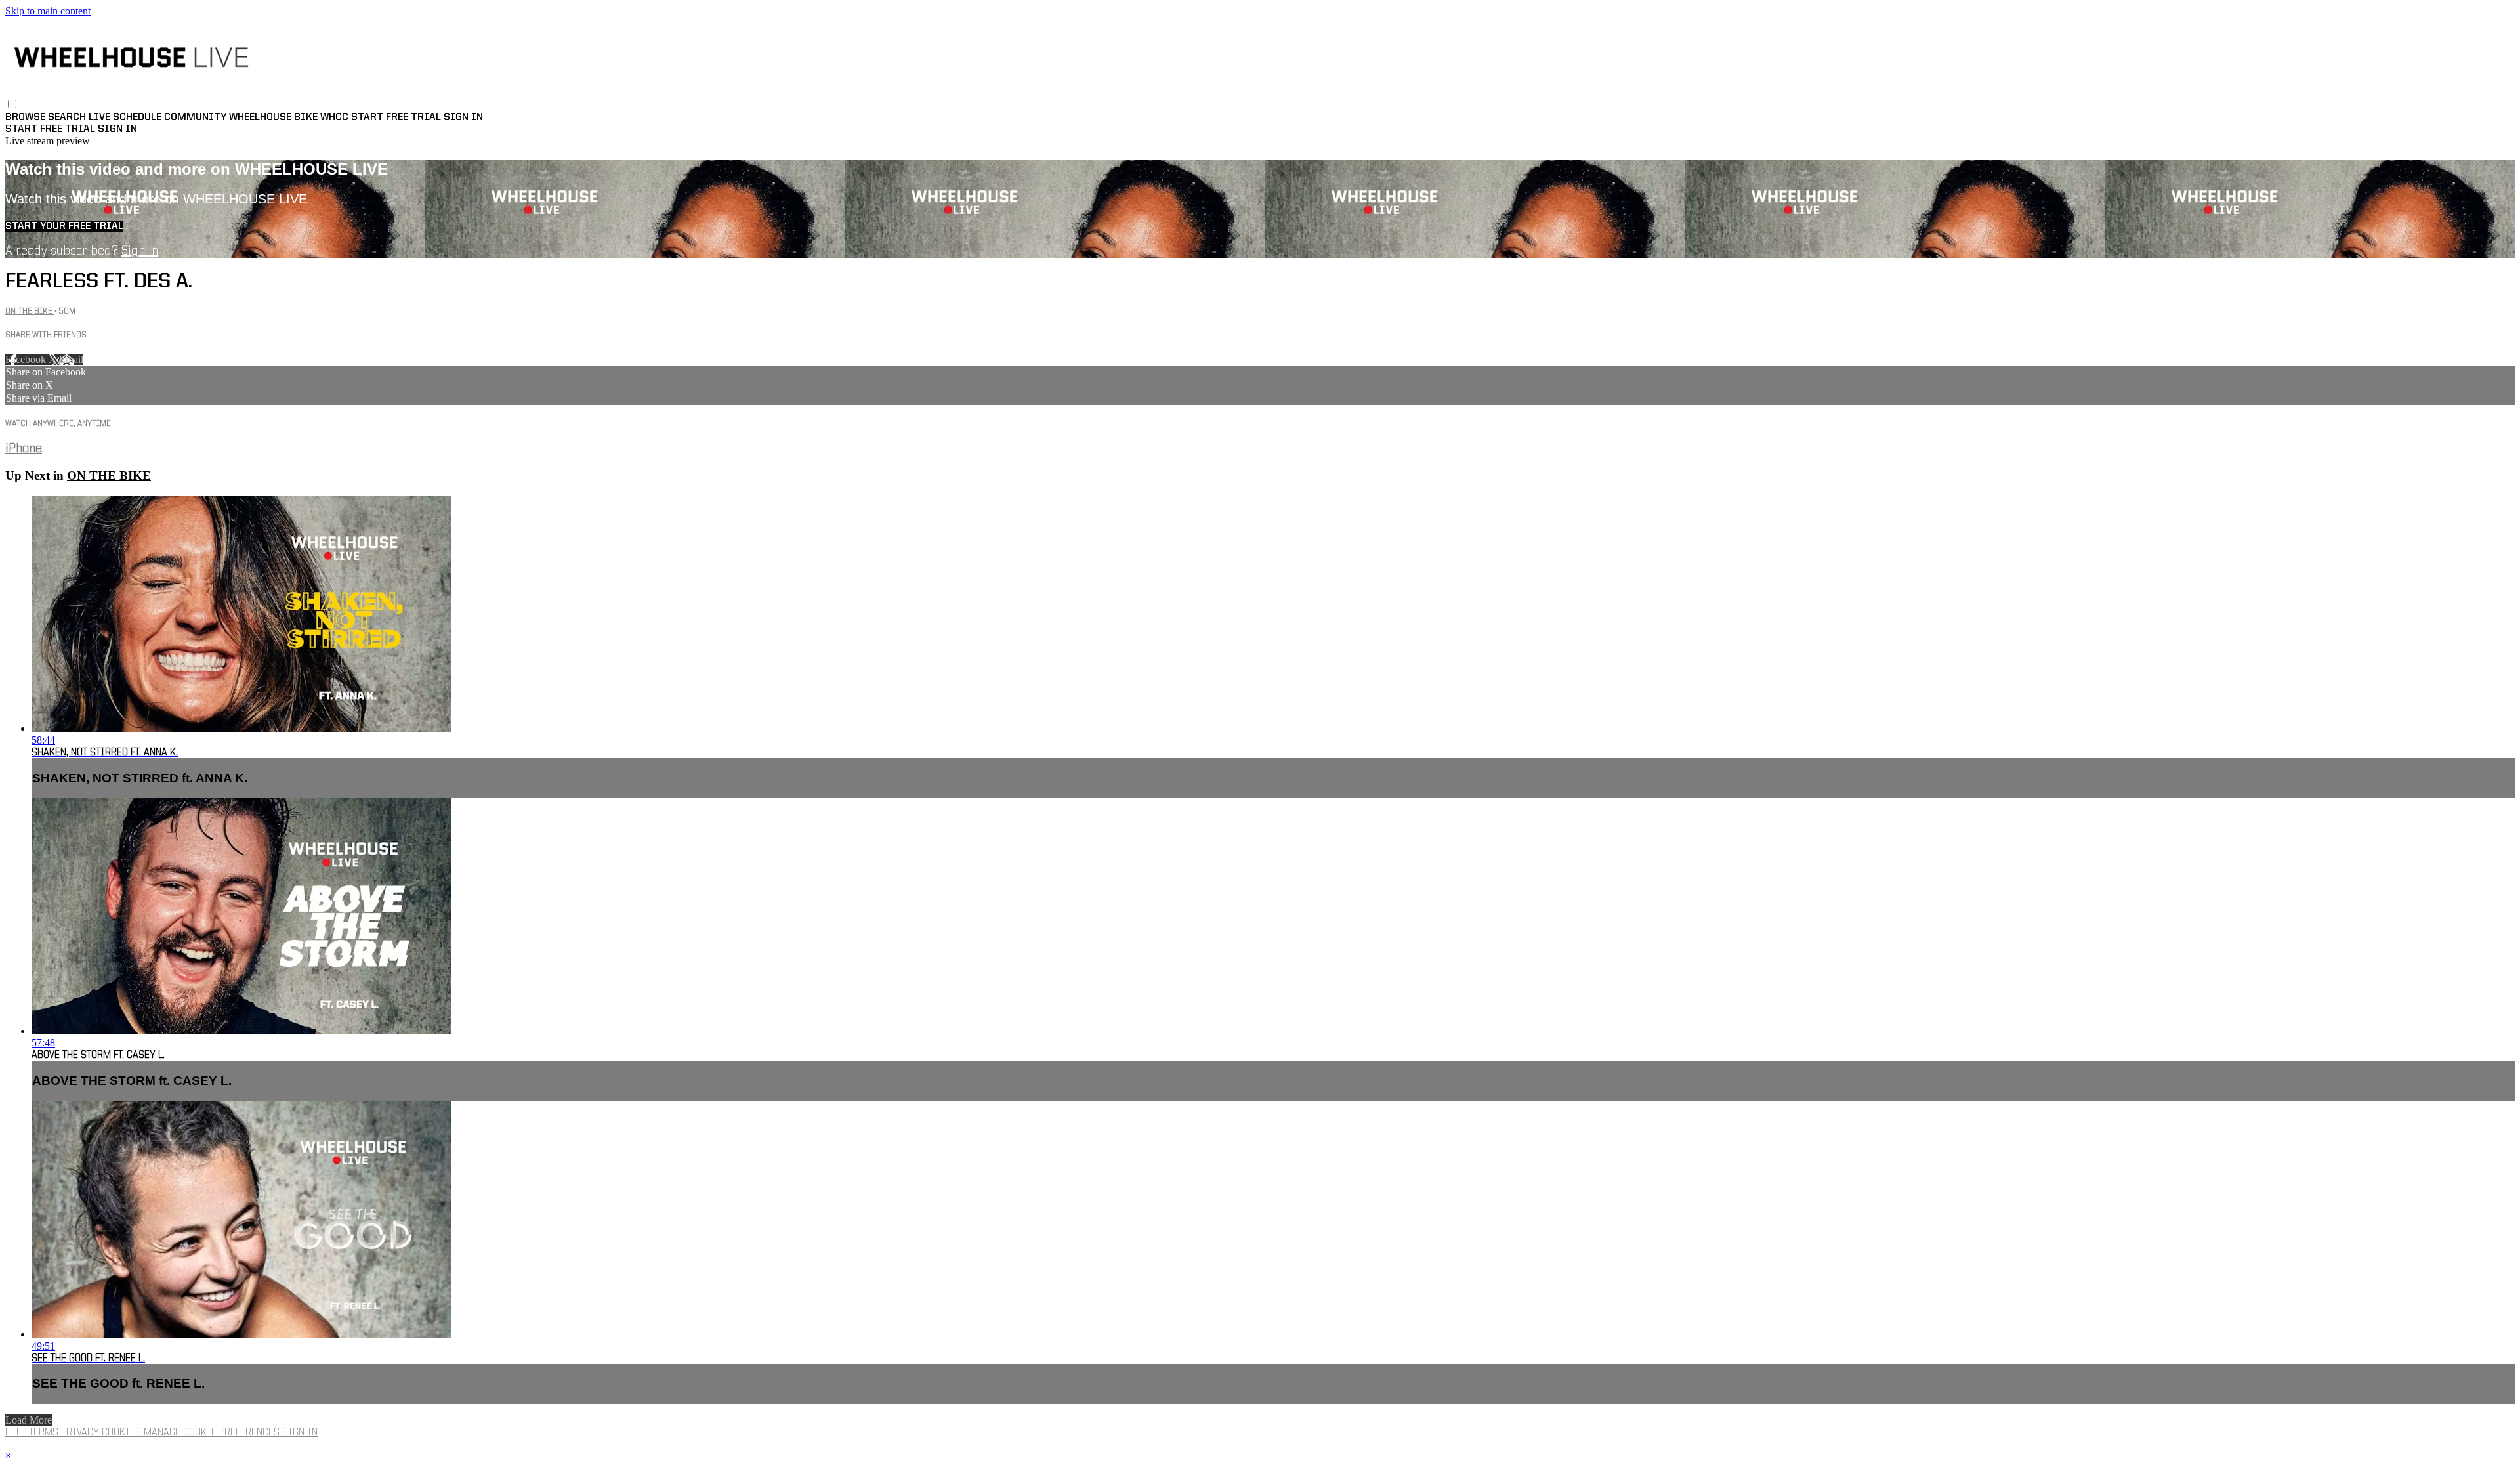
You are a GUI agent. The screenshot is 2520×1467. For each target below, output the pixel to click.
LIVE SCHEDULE (125, 117)
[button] (12, 104)
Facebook (27, 359)
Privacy (81, 1433)
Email (71, 359)
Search (68, 117)
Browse (27, 117)
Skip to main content (48, 11)
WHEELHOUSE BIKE (273, 117)
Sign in (463, 117)
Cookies (123, 1433)
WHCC (334, 117)
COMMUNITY (195, 117)
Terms (45, 1433)
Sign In (117, 129)
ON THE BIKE (30, 311)
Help (17, 1433)
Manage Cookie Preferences (213, 1433)
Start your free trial (64, 226)
